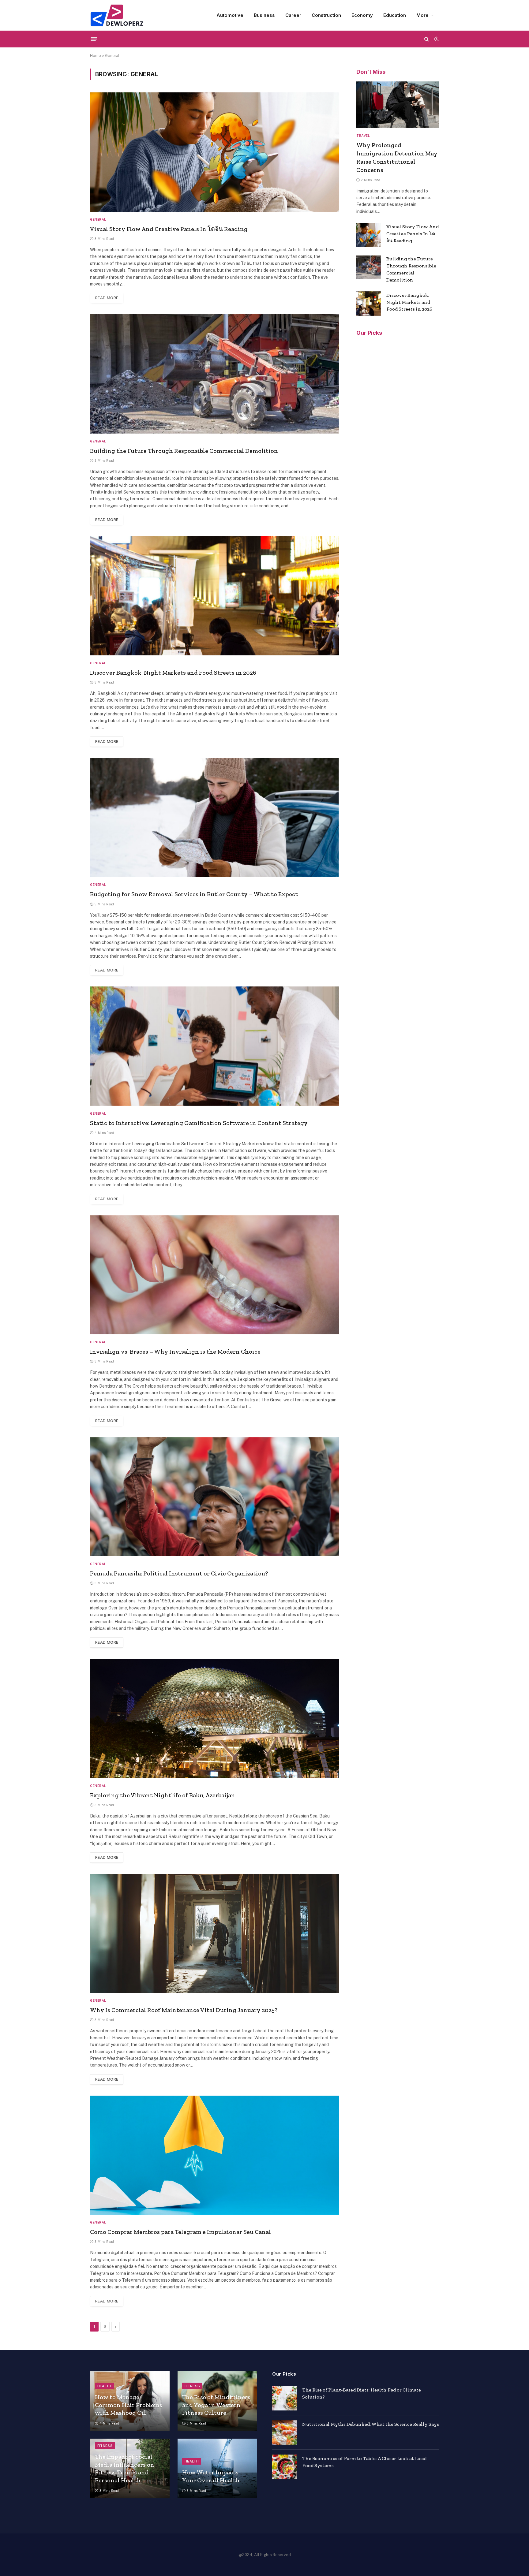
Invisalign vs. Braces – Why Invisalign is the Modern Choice (175, 1351)
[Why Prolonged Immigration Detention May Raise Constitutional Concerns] (398, 105)
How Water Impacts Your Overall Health (211, 2476)
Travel (363, 136)
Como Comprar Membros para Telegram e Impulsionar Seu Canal (180, 2232)
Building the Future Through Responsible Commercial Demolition (184, 451)
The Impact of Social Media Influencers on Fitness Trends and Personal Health (125, 2468)
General (98, 219)
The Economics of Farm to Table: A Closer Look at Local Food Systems (365, 2462)
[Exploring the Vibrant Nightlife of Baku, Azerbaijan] (215, 1718)
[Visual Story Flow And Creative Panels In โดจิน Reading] (215, 152)
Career (293, 15)
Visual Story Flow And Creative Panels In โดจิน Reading (169, 229)
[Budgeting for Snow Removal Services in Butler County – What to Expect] (215, 817)
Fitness (192, 2386)
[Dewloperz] (117, 15)
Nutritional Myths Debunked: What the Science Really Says (371, 2424)
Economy (362, 15)
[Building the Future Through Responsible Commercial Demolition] (215, 374)
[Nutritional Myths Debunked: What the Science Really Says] (284, 2432)
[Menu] (94, 39)
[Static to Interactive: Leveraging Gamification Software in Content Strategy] (215, 1046)
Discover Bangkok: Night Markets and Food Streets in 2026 (173, 673)
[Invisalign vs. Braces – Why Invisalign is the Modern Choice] (215, 1275)
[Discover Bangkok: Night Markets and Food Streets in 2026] (215, 596)
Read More (107, 298)
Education (395, 15)
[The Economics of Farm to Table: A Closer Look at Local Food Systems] (284, 2467)
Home (96, 56)
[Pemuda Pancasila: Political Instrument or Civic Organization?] (215, 1497)
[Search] (427, 39)
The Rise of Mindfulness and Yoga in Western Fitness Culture (216, 2405)
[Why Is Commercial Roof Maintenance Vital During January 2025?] (215, 1933)
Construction (326, 15)
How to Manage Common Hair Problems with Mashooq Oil (129, 2405)
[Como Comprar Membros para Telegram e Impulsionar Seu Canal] (215, 2155)
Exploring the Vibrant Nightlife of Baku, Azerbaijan (163, 1795)
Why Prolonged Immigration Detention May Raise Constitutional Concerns (397, 158)
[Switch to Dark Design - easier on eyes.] (436, 39)
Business (264, 15)
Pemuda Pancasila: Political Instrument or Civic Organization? (179, 1573)
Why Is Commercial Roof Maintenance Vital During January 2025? (184, 2010)
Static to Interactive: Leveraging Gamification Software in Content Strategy (199, 1123)
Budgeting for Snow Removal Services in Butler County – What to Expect (194, 894)
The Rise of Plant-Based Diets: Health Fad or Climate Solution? (362, 2393)
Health (104, 2386)
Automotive (230, 15)
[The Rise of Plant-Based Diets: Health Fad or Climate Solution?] (284, 2398)
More (422, 15)
